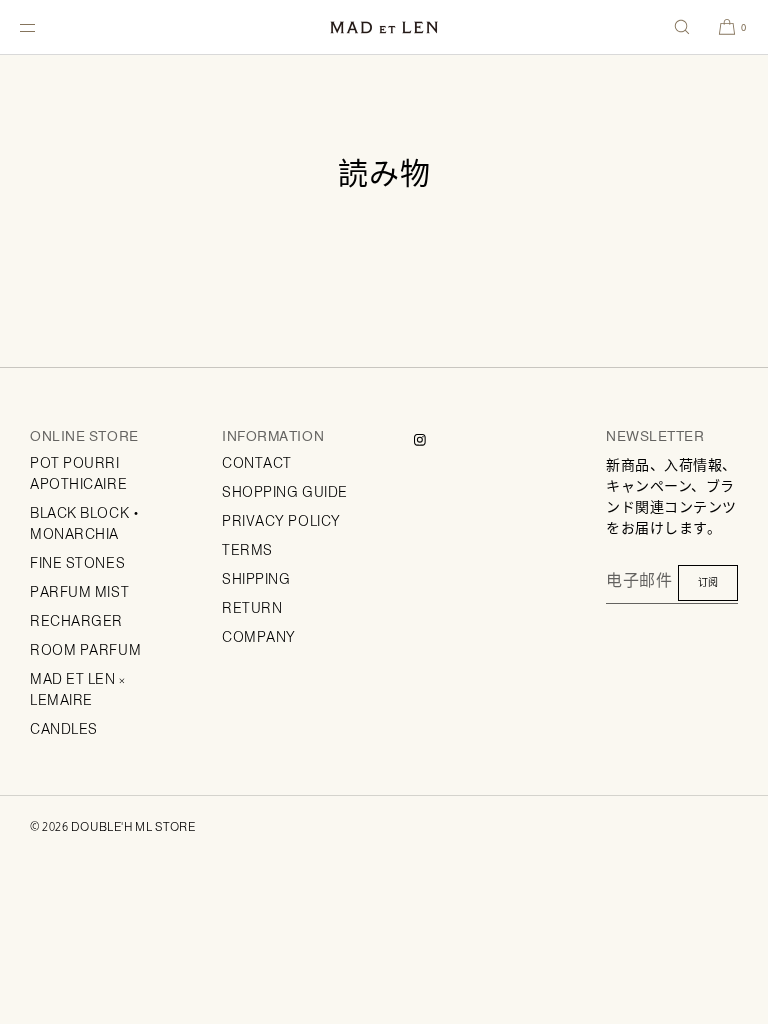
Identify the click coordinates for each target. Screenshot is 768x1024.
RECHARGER (76, 621)
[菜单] (44, 27)
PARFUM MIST (79, 592)
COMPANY (259, 637)
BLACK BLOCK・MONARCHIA (87, 523)
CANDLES (64, 729)
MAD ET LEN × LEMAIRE (78, 689)
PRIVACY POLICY (281, 521)
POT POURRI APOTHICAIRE (78, 473)
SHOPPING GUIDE (285, 492)
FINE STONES (77, 563)
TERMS (247, 550)
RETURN (252, 608)
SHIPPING (256, 579)
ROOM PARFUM (85, 650)
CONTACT (257, 463)
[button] (682, 27)
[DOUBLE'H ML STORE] (384, 27)
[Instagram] (436, 440)
